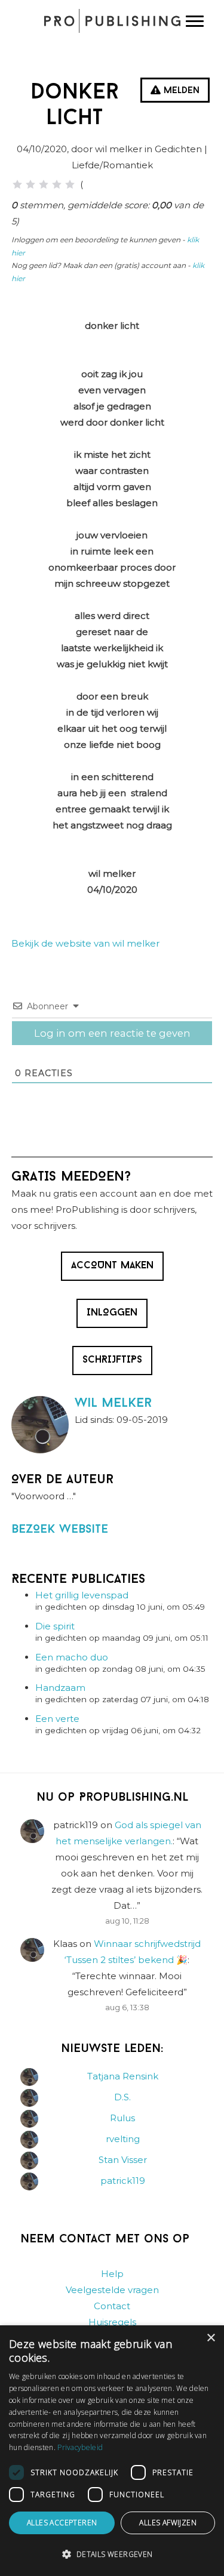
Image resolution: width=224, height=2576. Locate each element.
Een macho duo (72, 1657)
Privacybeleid (80, 2447)
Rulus (122, 2118)
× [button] (211, 2338)
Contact (112, 2306)
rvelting (123, 2139)
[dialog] (112, 2451)
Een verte (57, 1719)
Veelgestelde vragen (112, 2290)
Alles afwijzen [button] (168, 2523)
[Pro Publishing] (112, 21)
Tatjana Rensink (123, 2076)
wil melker (113, 1403)
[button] (112, 2555)
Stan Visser (123, 2160)
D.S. (122, 2097)
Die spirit (55, 1626)
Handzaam (60, 1688)
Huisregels (112, 2322)
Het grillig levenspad (82, 1595)
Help (112, 2274)
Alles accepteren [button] (62, 2523)
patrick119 (123, 2181)
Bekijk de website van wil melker (85, 943)
